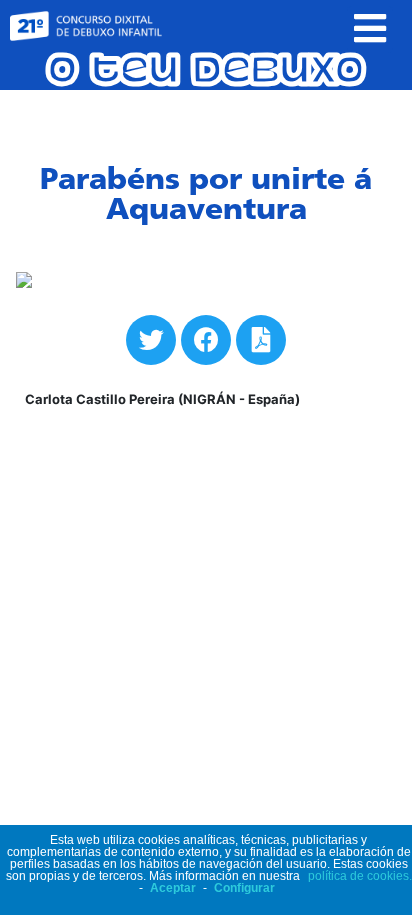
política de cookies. (360, 876)
